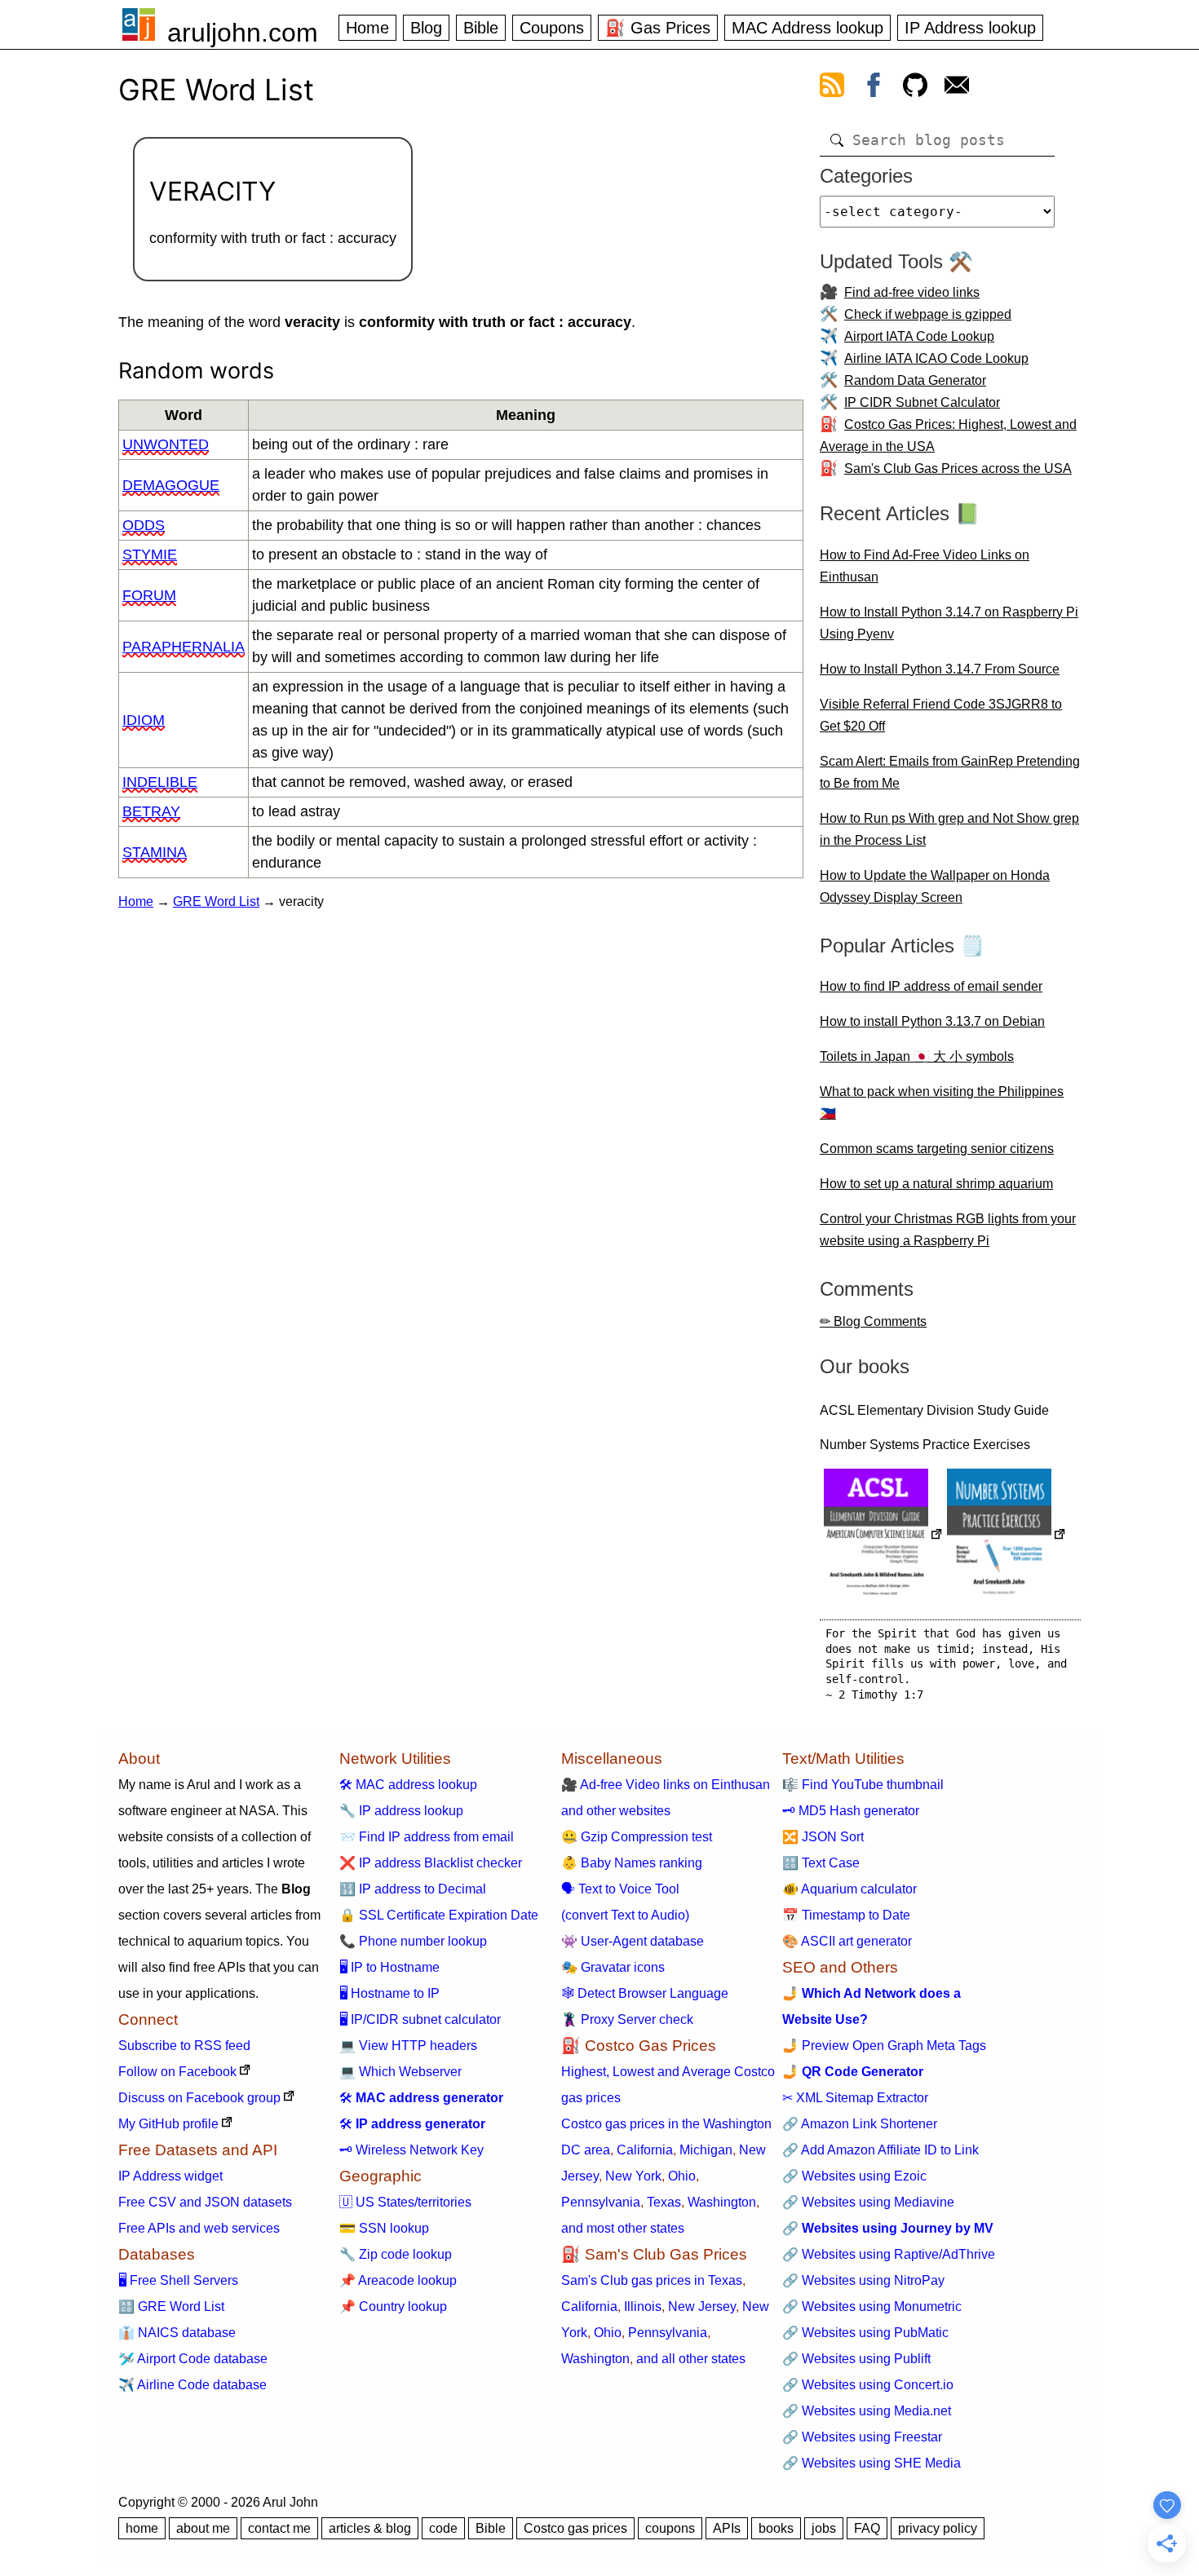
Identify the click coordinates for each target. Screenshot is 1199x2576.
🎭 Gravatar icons (613, 1967)
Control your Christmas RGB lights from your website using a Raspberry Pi (948, 1230)
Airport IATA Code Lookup (919, 336)
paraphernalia (184, 647)
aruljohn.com (243, 33)
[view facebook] (874, 88)
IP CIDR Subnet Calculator (922, 402)
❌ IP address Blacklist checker (431, 1863)
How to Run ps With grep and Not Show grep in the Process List (949, 829)
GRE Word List (216, 901)
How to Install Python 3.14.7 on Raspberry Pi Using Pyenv (949, 623)
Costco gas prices (575, 2528)
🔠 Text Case (821, 1863)
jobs (824, 2528)
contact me (279, 2528)
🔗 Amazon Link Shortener (860, 2124)
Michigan (706, 2150)
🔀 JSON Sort (823, 1837)
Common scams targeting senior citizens (937, 1149)
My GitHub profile (168, 2124)
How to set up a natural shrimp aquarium (936, 1184)
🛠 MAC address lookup (408, 1785)
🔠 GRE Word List (171, 2306)
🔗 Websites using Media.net (867, 2411)
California (645, 2150)
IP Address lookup (970, 28)
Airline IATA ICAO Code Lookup (936, 358)
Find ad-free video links (912, 292)
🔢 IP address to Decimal (413, 1889)
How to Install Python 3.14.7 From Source (940, 669)
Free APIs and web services (199, 2228)
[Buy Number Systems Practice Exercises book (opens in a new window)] (1007, 1536)
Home (367, 28)
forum (149, 595)
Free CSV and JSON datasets (205, 2202)
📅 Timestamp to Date (846, 1915)
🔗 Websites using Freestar (862, 2437)
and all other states (691, 2359)
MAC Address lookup (807, 28)
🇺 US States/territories (405, 2202)
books (776, 2528)
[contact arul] (957, 88)
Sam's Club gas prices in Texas (652, 2280)
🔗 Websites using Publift (856, 2359)
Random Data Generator (915, 380)
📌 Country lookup (393, 2306)
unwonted (166, 444)
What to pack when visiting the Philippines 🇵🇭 (942, 1102)
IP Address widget (170, 2176)
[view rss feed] (832, 88)
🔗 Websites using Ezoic (854, 2176)
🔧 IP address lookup (401, 1811)
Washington (722, 2202)
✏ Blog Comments (873, 1321)
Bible (481, 28)
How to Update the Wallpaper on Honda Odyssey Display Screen (935, 886)
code (443, 2528)
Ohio (682, 2176)
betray (151, 811)
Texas (664, 2202)
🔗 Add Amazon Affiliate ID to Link (880, 2150)
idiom (144, 720)
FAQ (867, 2528)
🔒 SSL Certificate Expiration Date (439, 1915)
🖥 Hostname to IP (389, 1993)
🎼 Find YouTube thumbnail (863, 1785)
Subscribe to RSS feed (184, 2046)
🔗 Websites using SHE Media (872, 2463)
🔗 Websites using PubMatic (865, 2333)
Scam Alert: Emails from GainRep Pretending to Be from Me (950, 772)
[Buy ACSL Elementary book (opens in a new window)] (883, 1536)
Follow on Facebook (177, 2072)
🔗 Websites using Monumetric (872, 2306)
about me (203, 2528)
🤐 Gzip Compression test (637, 1837)
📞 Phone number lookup (413, 1941)
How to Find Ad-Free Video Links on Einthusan (925, 566)
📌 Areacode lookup (398, 2280)
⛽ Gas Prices (658, 28)
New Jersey (702, 2306)
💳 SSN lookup (384, 2228)
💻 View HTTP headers (408, 2046)
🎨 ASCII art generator (847, 1941)
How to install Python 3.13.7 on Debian (932, 1021)
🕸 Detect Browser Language (645, 1993)
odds (144, 525)
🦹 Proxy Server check (627, 2019)
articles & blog (370, 2528)
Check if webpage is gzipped (928, 314)
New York (633, 2176)
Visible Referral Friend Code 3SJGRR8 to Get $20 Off (941, 715)
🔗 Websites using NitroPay (863, 2280)
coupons (670, 2528)
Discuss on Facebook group (199, 2098)
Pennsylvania (601, 2202)
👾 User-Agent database (633, 1941)
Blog (426, 28)
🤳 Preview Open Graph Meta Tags (884, 2046)
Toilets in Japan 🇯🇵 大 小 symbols (917, 1056)
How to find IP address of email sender (931, 986)
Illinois (643, 2306)
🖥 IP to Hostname (389, 1967)
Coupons (552, 28)
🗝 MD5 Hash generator (851, 1811)
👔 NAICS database (177, 2333)
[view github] (915, 88)
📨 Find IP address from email (427, 1837)
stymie (150, 555)
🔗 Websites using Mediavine (868, 2202)
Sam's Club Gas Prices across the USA (958, 468)
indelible (160, 782)
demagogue (171, 485)
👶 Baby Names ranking (632, 1863)
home (142, 2528)
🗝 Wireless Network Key (411, 2150)
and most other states (623, 2228)
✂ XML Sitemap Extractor (855, 2098)
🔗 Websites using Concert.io (868, 2385)
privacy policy (938, 2528)
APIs (727, 2528)
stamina (155, 852)
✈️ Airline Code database (192, 2385)
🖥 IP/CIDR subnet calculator (420, 2019)
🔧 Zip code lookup (396, 2254)
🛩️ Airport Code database (193, 2359)
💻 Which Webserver (400, 2072)
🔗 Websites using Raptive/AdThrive (889, 2254)
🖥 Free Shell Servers (178, 2280)
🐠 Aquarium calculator (849, 1889)
